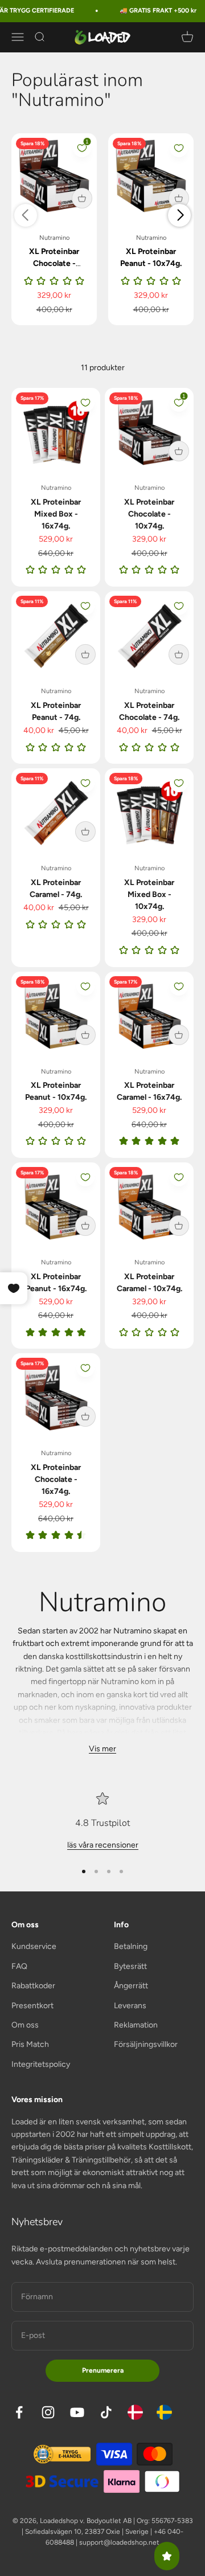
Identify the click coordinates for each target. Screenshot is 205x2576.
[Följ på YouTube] (77, 2412)
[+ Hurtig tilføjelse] (82, 198)
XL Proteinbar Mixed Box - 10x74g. (149, 894)
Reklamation (136, 2025)
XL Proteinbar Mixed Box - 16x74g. (56, 514)
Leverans (130, 2006)
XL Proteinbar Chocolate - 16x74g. (56, 1479)
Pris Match (30, 2044)
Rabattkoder (33, 1986)
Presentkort (32, 2006)
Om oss (25, 2025)
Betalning (131, 1946)
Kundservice (34, 1946)
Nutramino (54, 238)
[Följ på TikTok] (106, 2412)
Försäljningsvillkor (146, 2044)
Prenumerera (103, 2370)
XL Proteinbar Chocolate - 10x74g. (54, 263)
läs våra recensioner (103, 1845)
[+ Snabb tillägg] (179, 451)
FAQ (19, 1966)
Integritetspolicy (41, 2064)
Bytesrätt (130, 1966)
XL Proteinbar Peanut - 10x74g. (151, 257)
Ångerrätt (131, 1986)
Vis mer (102, 1749)
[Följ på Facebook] (19, 2412)
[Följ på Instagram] (48, 2412)
